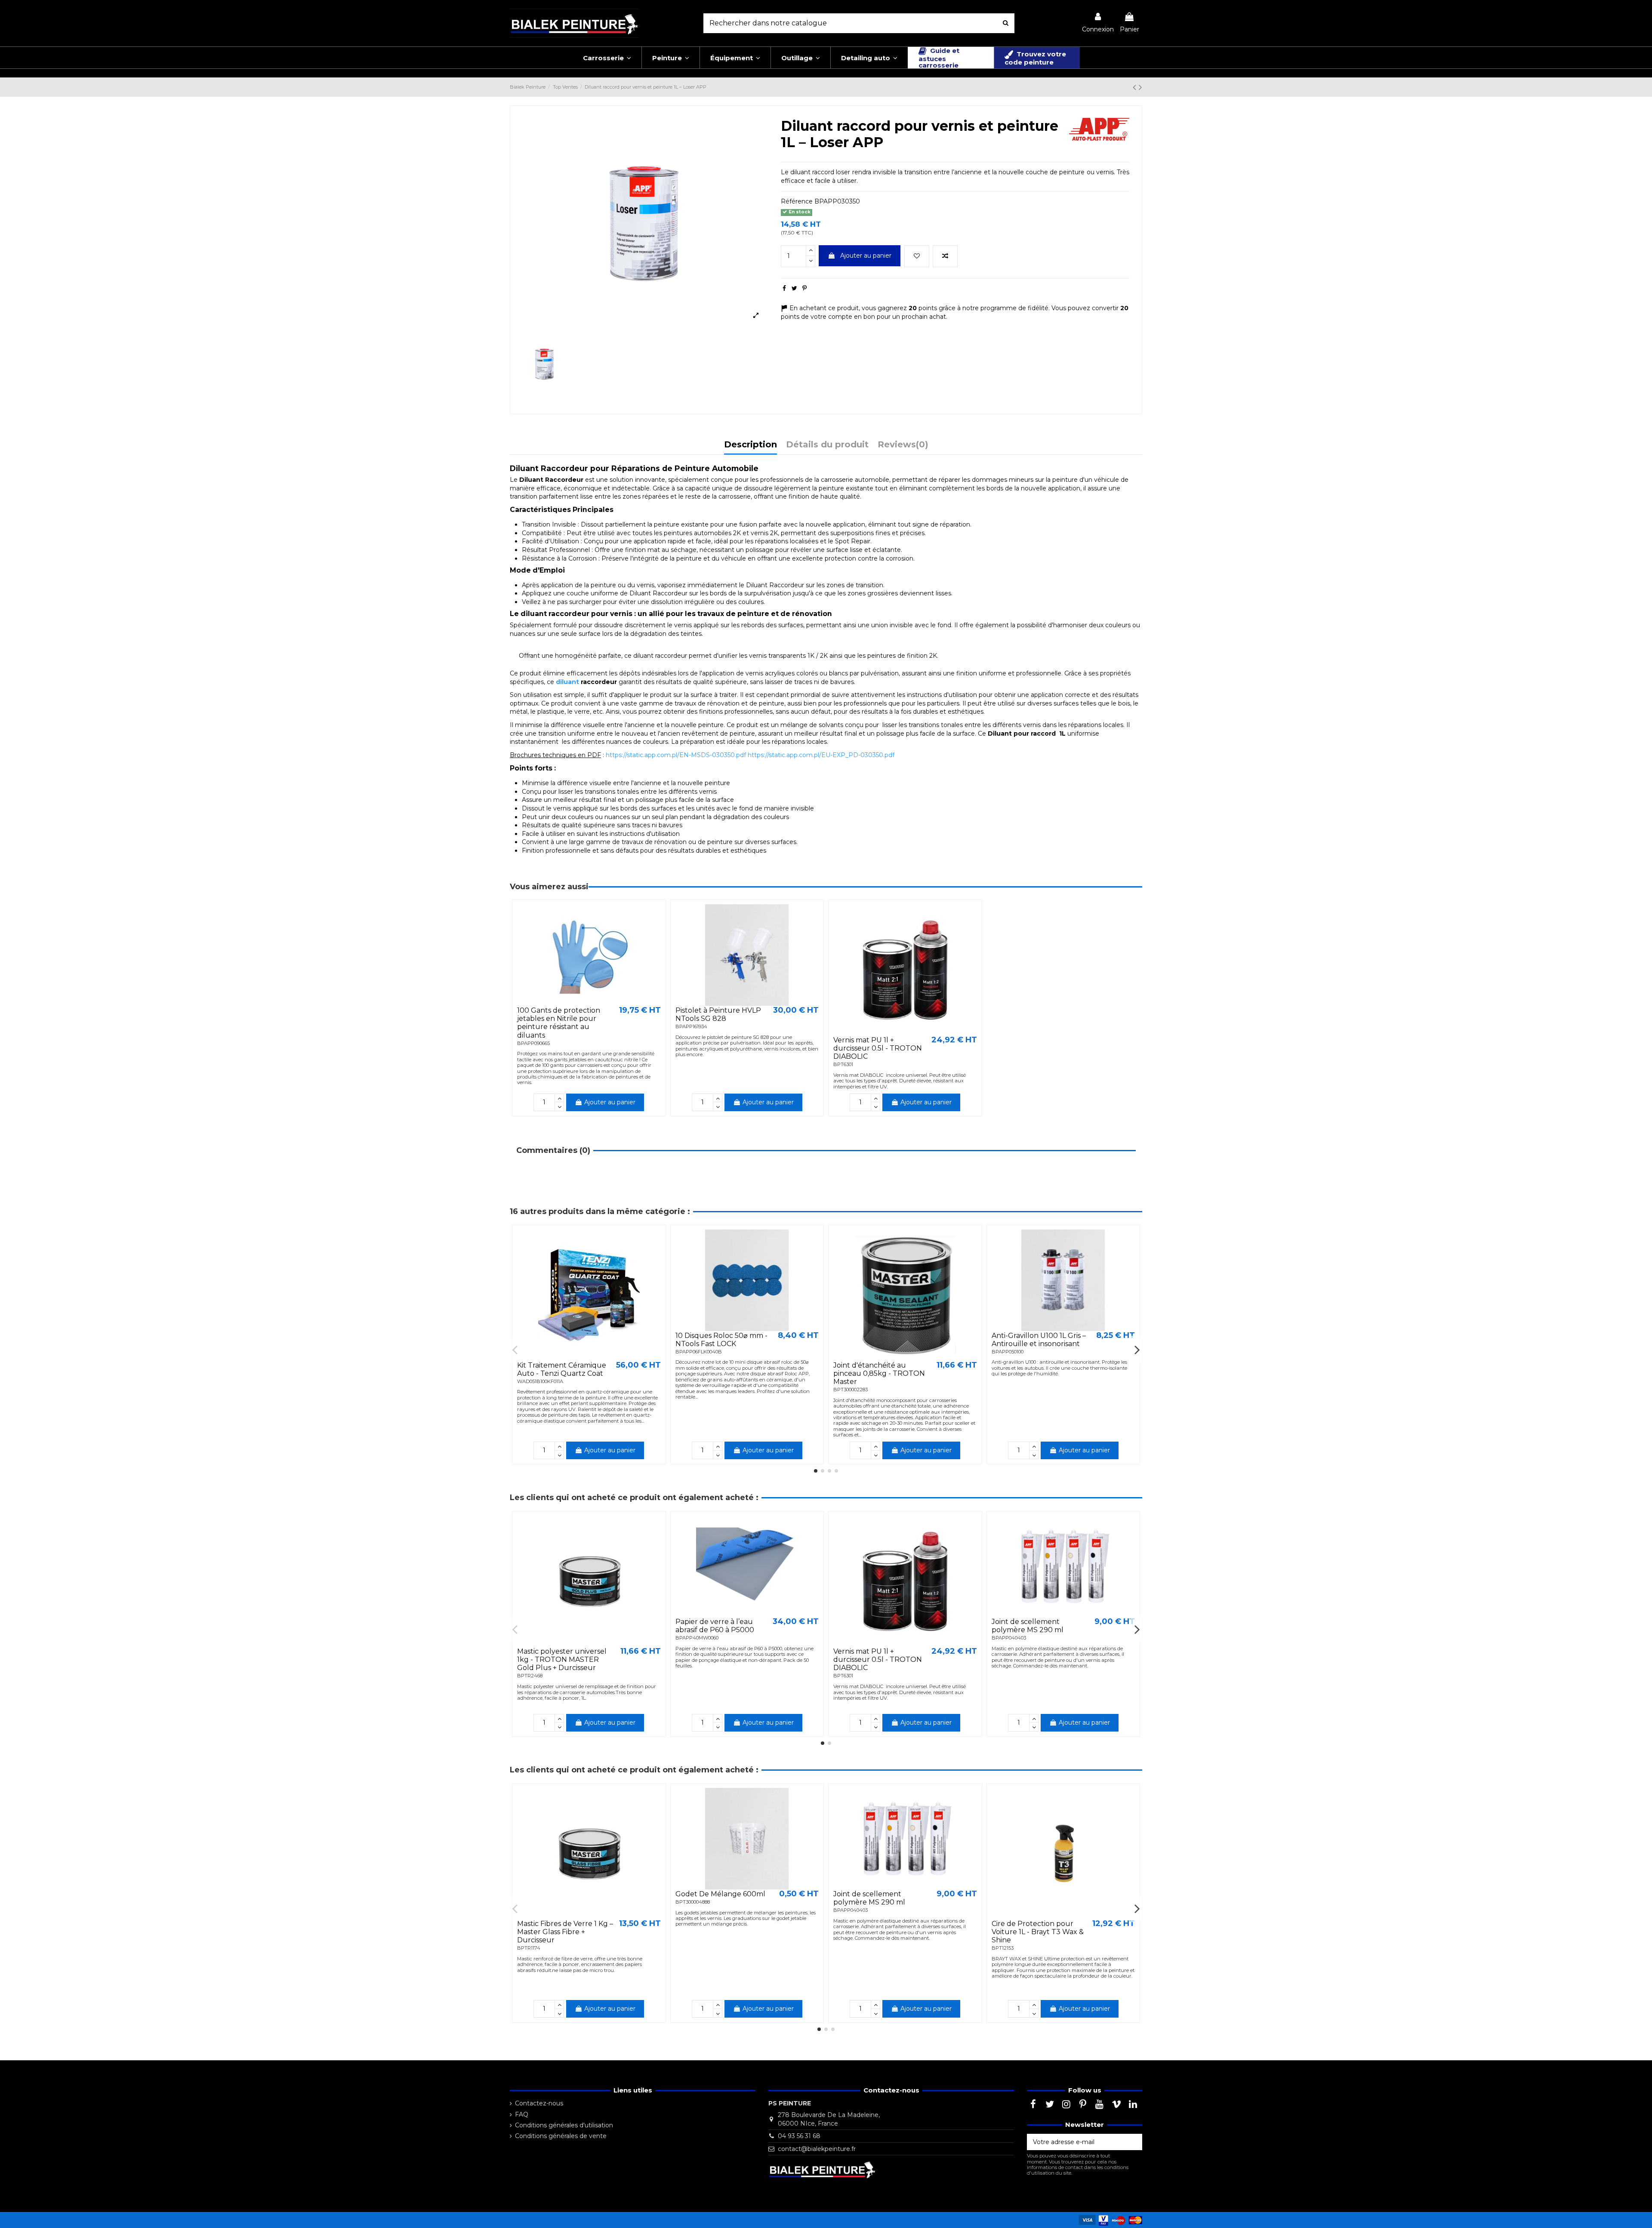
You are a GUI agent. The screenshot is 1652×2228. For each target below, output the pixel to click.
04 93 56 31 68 (799, 2136)
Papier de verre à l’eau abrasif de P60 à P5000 (715, 1626)
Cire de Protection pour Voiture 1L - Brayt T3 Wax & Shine (1038, 1932)
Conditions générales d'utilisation (564, 2125)
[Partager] (784, 288)
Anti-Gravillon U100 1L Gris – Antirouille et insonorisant (1039, 1340)
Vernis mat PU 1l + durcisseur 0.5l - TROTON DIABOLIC (878, 1048)
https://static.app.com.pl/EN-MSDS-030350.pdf (676, 755)
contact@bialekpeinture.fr (817, 2149)
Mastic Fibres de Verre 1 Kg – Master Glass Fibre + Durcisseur (565, 1932)
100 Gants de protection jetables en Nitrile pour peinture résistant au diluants (559, 1023)
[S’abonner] (1133, 2142)
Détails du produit (827, 445)
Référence (797, 201)
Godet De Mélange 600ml (720, 1894)
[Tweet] (794, 288)
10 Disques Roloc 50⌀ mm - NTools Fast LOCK (721, 1340)
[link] (1098, 23)
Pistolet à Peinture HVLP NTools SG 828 (718, 1014)
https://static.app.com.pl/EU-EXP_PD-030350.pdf (821, 755)
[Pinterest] (804, 288)
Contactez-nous (539, 2103)
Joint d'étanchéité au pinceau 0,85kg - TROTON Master (879, 1373)
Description (750, 445)
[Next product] (1140, 87)
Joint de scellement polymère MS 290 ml (1028, 1626)
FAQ (522, 2114)
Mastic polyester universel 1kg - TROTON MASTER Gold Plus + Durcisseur (562, 1659)
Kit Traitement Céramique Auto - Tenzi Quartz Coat (562, 1369)
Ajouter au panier (866, 256)
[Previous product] (1136, 87)
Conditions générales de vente (561, 2136)
